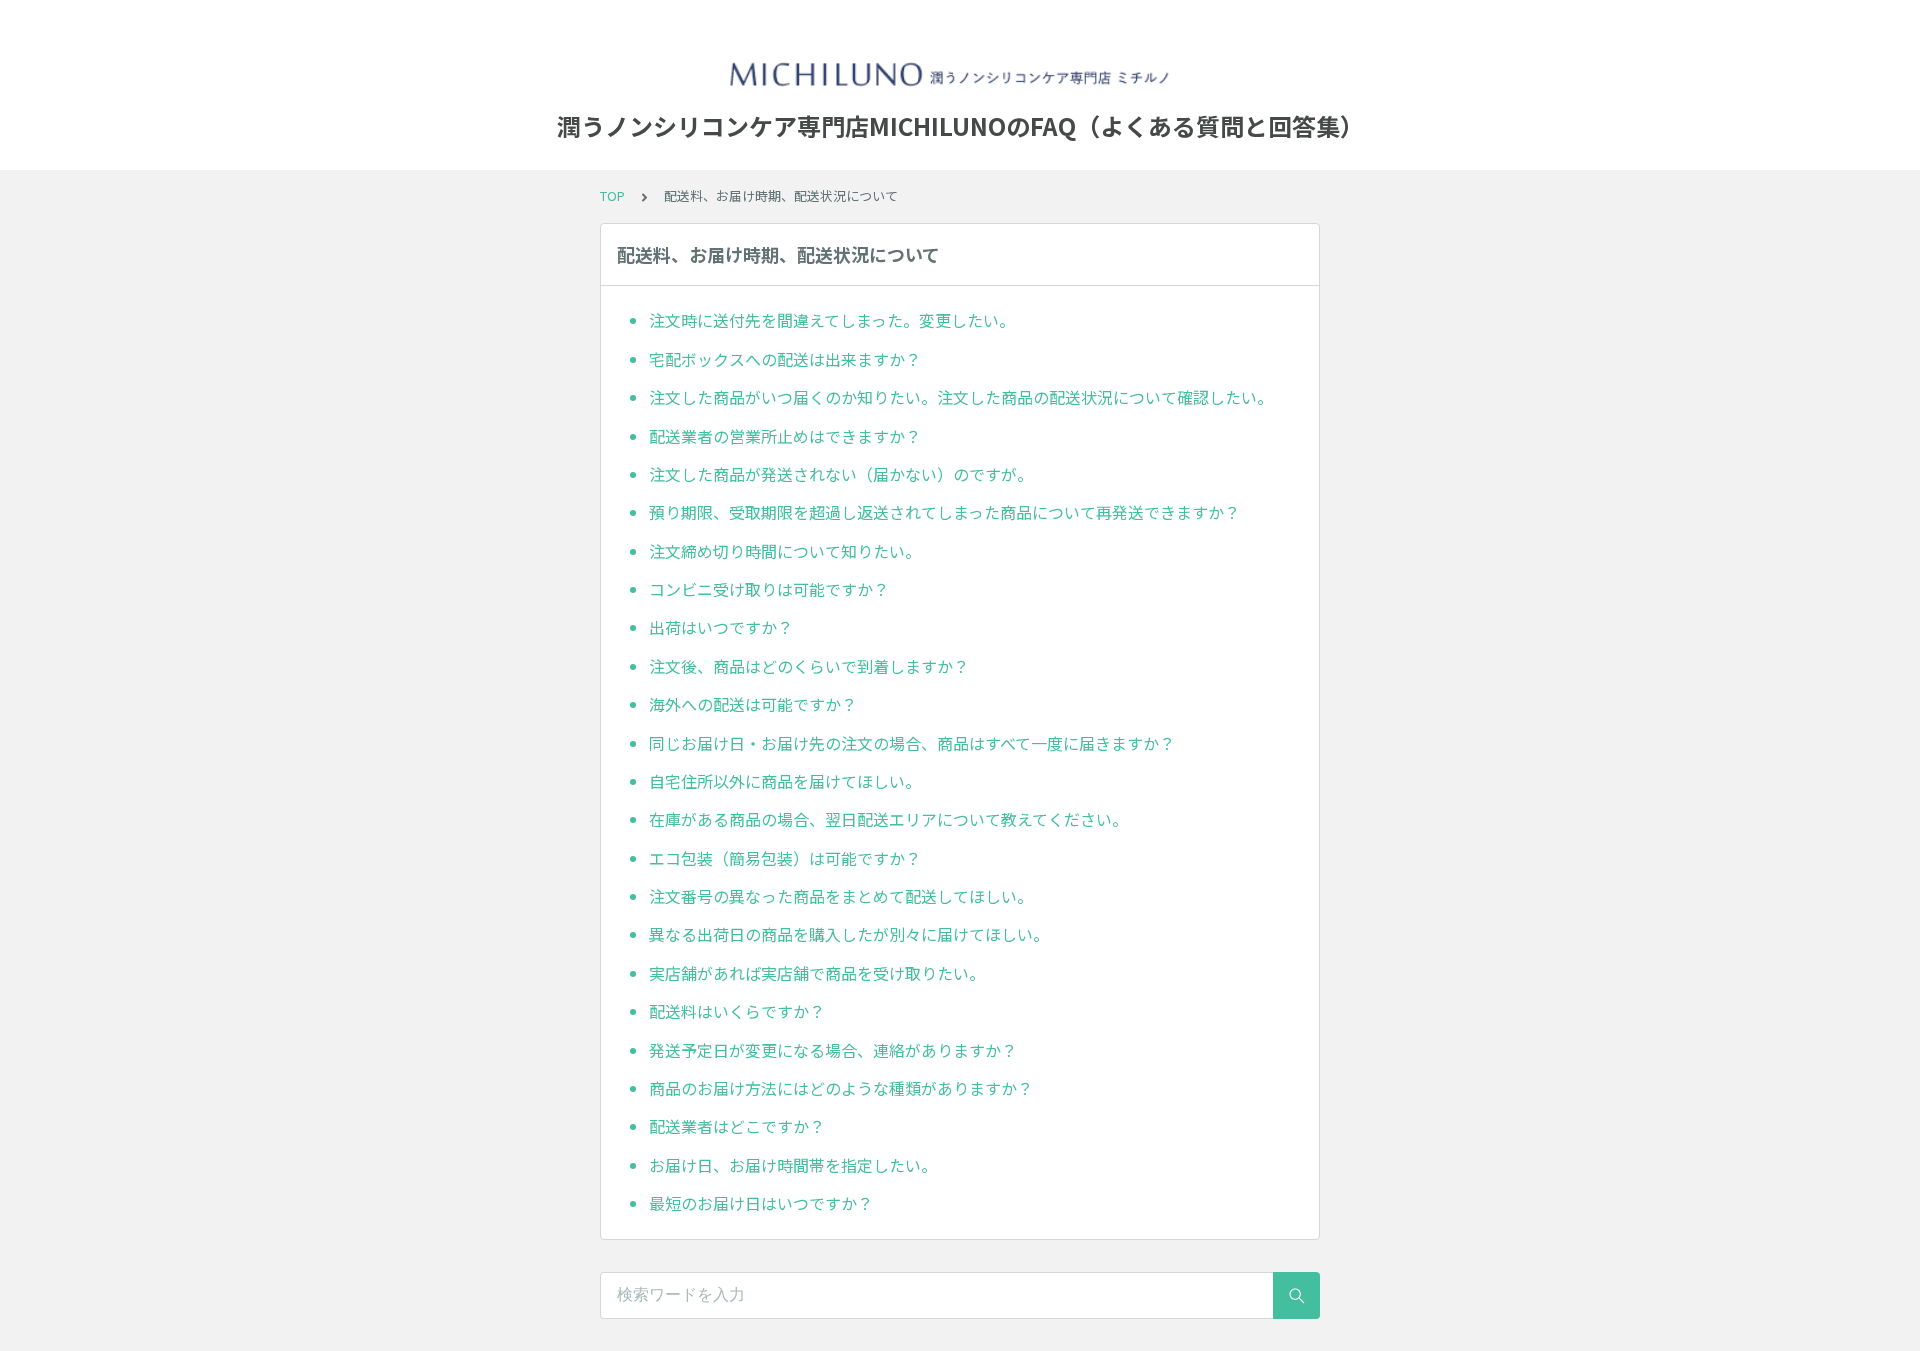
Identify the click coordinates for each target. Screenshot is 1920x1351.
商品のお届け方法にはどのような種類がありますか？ (841, 1088)
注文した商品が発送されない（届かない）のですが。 (841, 474)
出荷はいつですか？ (721, 627)
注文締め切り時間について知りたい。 (785, 551)
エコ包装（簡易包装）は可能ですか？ (785, 858)
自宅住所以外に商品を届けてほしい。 (785, 781)
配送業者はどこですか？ (737, 1126)
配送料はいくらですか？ (737, 1011)
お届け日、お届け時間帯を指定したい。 (793, 1165)
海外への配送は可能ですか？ (753, 704)
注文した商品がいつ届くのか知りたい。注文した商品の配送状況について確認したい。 (961, 397)
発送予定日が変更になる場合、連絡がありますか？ (833, 1050)
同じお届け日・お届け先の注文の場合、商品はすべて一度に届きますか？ (912, 743)
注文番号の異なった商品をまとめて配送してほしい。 (841, 896)
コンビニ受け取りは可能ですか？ (769, 589)
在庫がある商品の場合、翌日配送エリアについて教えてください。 (888, 819)
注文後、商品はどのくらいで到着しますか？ (809, 666)
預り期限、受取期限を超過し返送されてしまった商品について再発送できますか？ (944, 512)
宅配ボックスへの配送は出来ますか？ (785, 359)
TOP (612, 195)
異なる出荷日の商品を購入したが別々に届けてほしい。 (849, 934)
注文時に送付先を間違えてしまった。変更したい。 (832, 320)
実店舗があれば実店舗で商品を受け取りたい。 (817, 973)
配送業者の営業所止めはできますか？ (785, 436)
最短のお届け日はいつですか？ (761, 1203)
